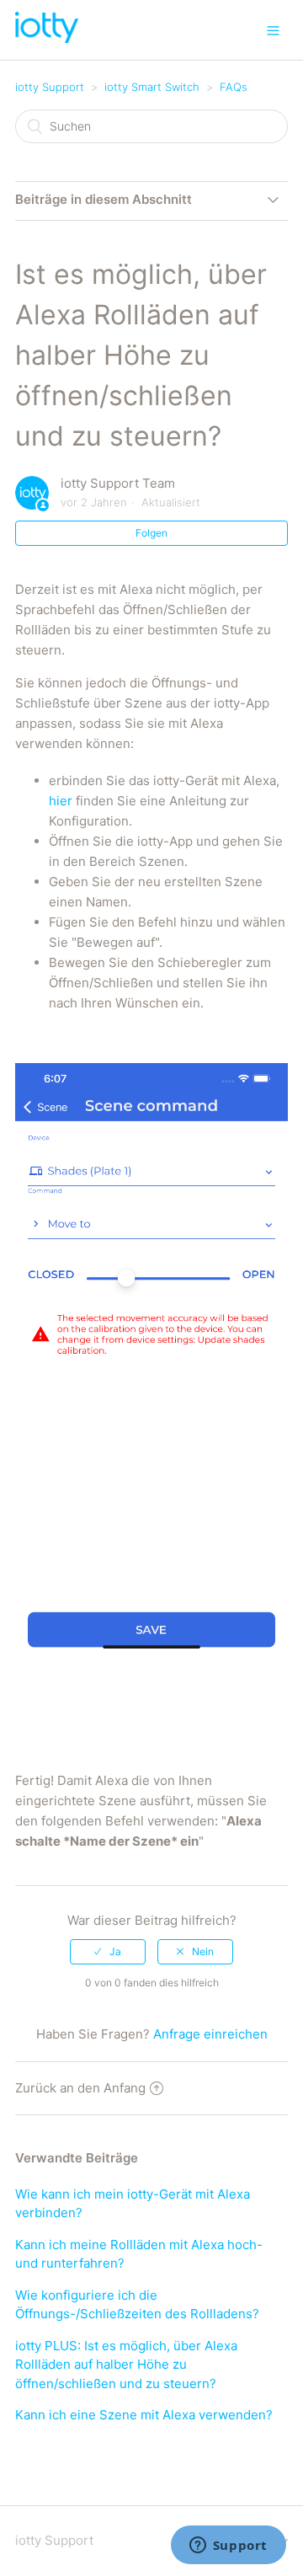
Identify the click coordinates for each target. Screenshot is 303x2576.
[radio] (108, 1952)
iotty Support (50, 87)
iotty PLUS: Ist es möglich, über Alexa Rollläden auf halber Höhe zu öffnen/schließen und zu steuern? (126, 2365)
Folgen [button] (151, 533)
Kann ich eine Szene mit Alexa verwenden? (144, 2415)
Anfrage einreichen (210, 2034)
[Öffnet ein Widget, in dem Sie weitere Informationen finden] (228, 2547)
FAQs (234, 87)
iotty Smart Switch (152, 87)
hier (61, 801)
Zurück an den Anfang (80, 2088)
